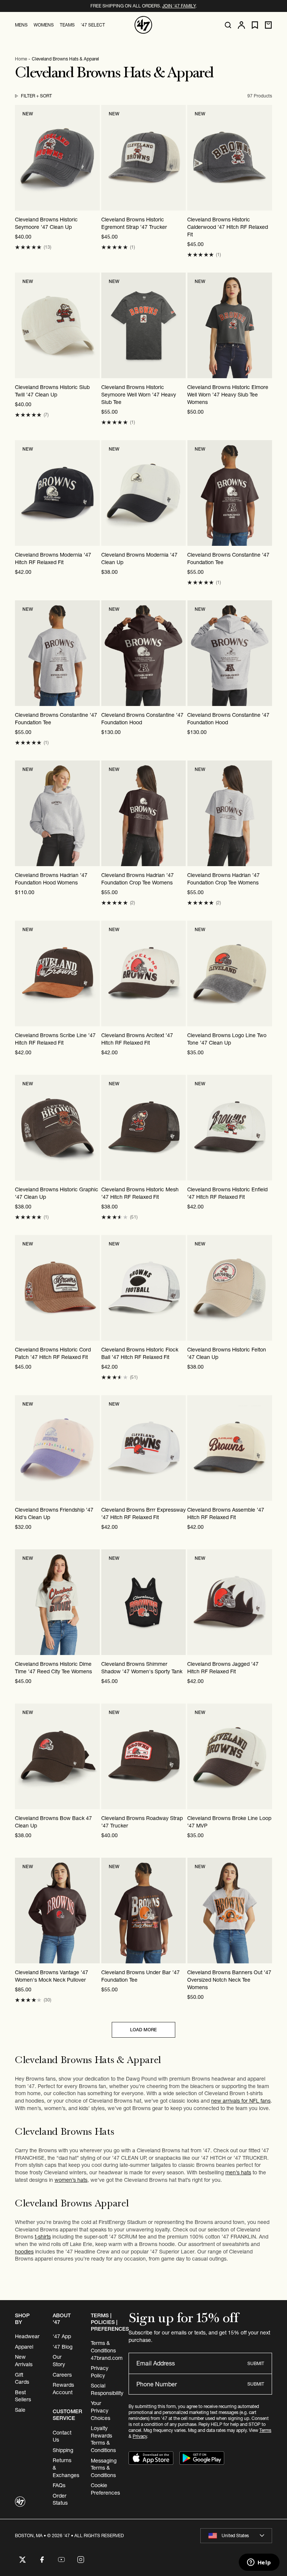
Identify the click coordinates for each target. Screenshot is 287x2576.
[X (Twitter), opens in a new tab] (22, 2560)
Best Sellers (23, 2396)
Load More (143, 2030)
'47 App (62, 2336)
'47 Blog (63, 2347)
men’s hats (238, 2172)
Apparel (24, 2347)
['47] (143, 25)
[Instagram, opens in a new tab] (81, 2560)
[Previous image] (21, 158)
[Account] (241, 25)
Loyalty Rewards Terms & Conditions (103, 2439)
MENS (21, 25)
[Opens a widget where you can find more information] (259, 2563)
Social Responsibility (107, 2389)
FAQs (59, 2485)
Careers (62, 2375)
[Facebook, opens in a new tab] (42, 2560)
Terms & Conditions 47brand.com (107, 2350)
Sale (20, 2410)
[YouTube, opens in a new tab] (61, 2560)
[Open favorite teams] (255, 25)
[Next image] (94, 158)
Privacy (140, 2436)
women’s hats (71, 2180)
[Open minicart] (268, 25)
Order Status (60, 2499)
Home (21, 59)
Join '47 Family (179, 6)
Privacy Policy (100, 2372)
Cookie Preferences (105, 2489)
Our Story (59, 2361)
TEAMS (67, 25)
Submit (256, 2363)
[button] (28, 247)
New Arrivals (24, 2361)
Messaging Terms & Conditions (104, 2468)
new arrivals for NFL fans (241, 2101)
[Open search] (228, 25)
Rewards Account (63, 2389)
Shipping (63, 2450)
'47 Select (93, 25)
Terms (265, 2430)
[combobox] (236, 2536)
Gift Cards (22, 2379)
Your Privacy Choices (101, 2410)
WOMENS (44, 25)
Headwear (27, 2336)
